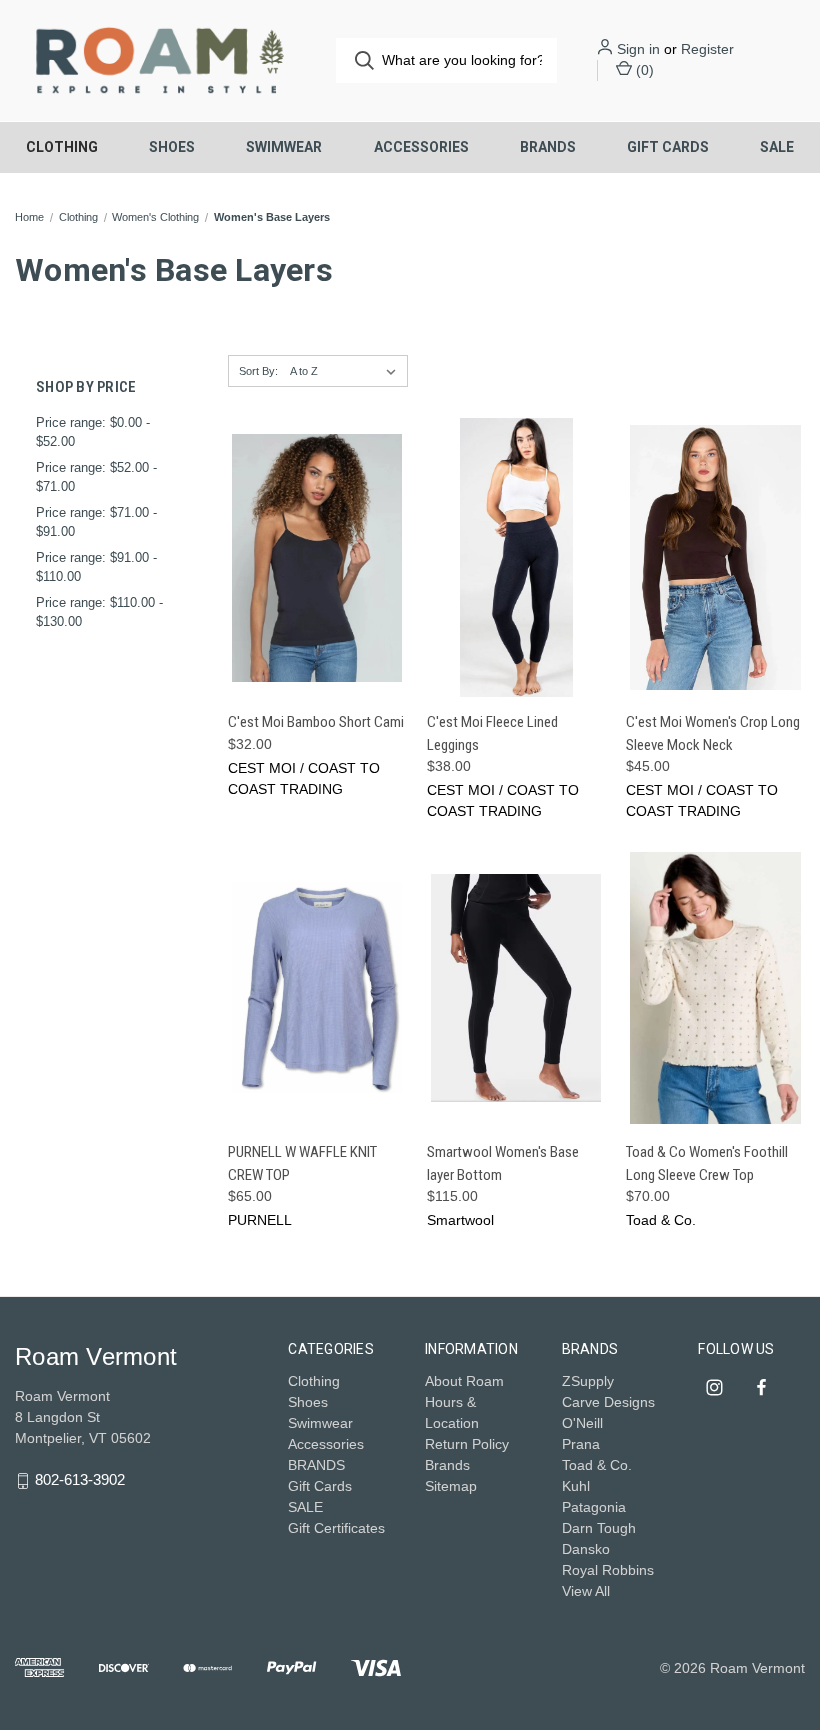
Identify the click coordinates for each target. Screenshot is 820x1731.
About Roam (464, 1381)
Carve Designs (608, 1402)
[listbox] (347, 371)
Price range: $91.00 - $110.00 (96, 567)
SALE (777, 147)
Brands (447, 1465)
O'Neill (582, 1423)
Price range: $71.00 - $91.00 (96, 522)
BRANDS (548, 147)
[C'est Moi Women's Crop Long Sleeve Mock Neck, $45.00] (715, 557)
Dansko (586, 1549)
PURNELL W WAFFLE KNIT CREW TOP (302, 1163)
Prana (581, 1444)
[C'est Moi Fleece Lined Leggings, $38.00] (516, 557)
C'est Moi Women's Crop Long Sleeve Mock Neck (713, 733)
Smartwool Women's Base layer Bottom (503, 1163)
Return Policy (467, 1444)
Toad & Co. (597, 1465)
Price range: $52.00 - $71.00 (96, 477)
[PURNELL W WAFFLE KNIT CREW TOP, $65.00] (317, 987)
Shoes (172, 147)
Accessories (421, 147)
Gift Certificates (336, 1528)
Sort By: (258, 371)
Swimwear (284, 147)
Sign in (638, 49)
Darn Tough (599, 1528)
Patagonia (594, 1507)
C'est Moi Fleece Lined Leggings (492, 733)
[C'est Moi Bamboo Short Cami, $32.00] (317, 557)
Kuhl (576, 1486)
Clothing (62, 147)
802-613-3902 (80, 1479)
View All (586, 1591)
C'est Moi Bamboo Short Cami (316, 722)
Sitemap (451, 1486)
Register (707, 49)
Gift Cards (668, 147)
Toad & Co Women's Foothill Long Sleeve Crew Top (707, 1163)
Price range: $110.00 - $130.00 (99, 612)
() (643, 70)
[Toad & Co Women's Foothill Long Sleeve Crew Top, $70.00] (715, 987)
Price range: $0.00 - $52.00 (93, 432)
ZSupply (588, 1381)
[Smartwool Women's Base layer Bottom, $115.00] (516, 987)
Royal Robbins (608, 1570)
